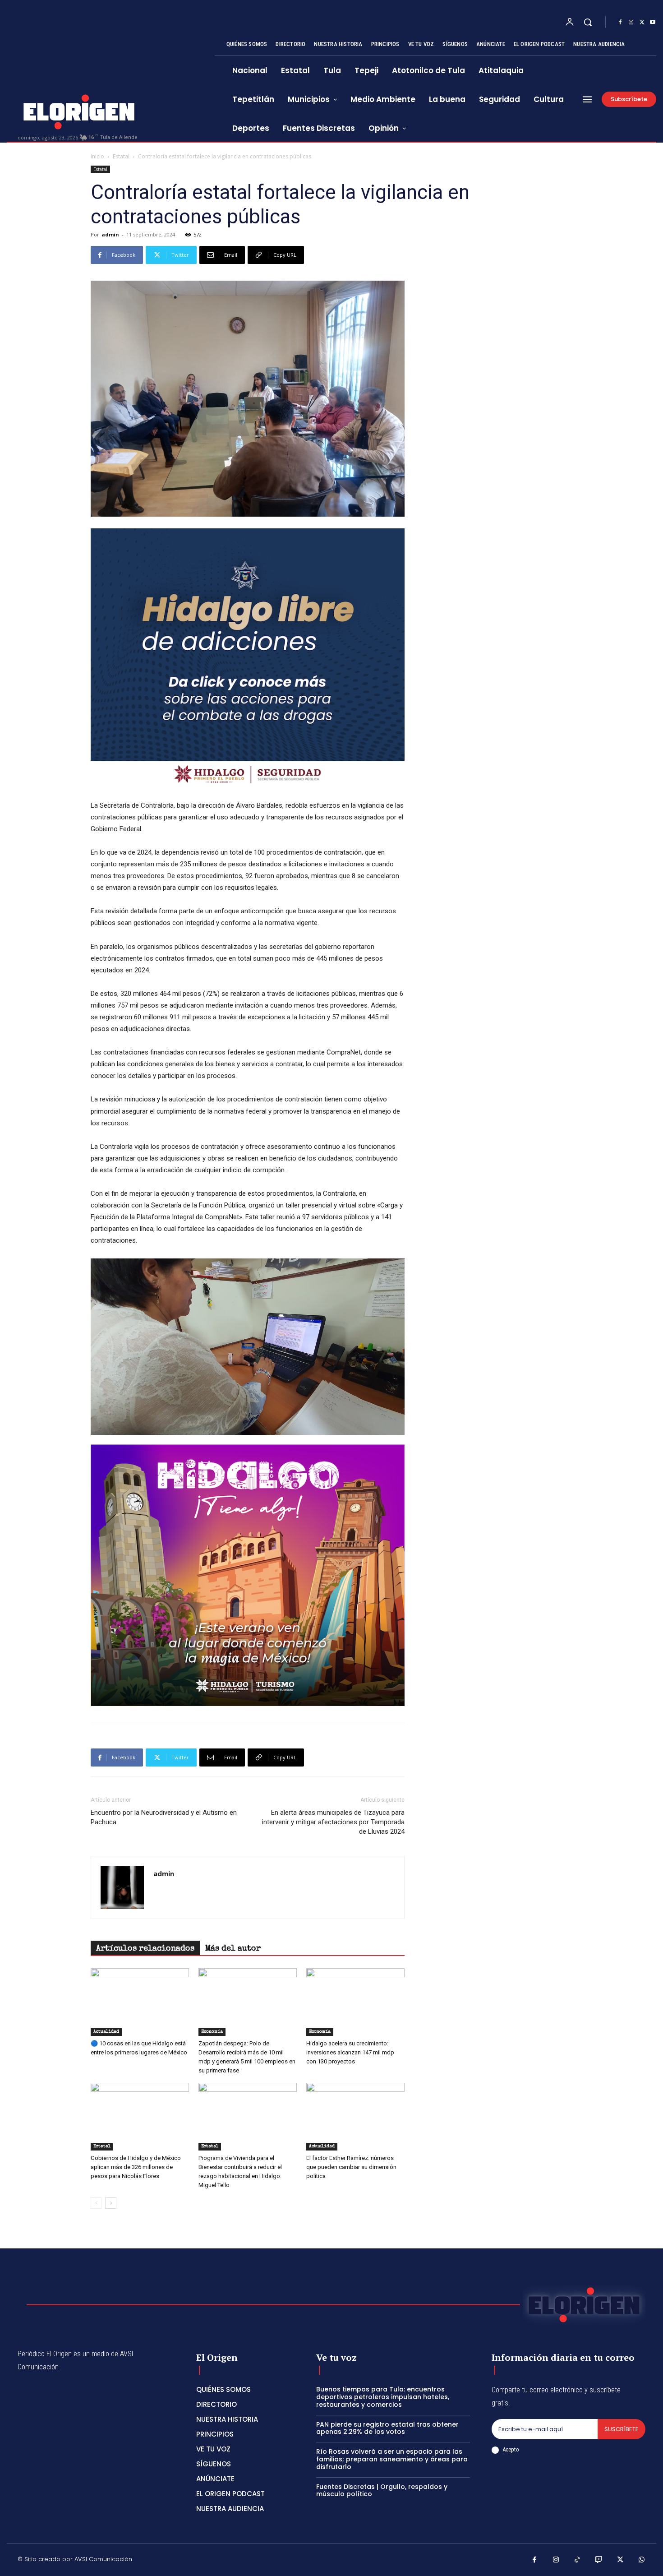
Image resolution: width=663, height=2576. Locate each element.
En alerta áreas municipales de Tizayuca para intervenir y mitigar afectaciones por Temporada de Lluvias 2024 (333, 1822)
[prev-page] (96, 2203)
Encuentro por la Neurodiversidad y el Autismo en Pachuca (164, 1817)
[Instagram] (631, 23)
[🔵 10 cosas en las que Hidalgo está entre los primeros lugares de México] (140, 2002)
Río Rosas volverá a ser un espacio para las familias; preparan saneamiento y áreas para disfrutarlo (392, 2459)
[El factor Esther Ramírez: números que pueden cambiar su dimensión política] (355, 2117)
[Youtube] (653, 23)
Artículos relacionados (145, 1949)
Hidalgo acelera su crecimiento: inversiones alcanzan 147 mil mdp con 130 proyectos (350, 2052)
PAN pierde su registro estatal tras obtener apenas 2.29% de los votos (387, 2428)
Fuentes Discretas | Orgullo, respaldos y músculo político (382, 2490)
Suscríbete (622, 2429)
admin (110, 234)
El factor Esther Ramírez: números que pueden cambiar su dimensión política (351, 2167)
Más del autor (233, 1949)
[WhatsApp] (642, 2561)
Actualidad (106, 2032)
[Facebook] (620, 23)
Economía (212, 2032)
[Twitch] (599, 2561)
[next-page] (111, 2203)
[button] (588, 22)
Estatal (121, 156)
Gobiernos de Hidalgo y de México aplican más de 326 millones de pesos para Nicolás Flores (136, 2167)
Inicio (97, 156)
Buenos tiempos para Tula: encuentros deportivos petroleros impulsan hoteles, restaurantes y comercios (383, 2397)
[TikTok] (577, 2561)
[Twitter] (642, 23)
